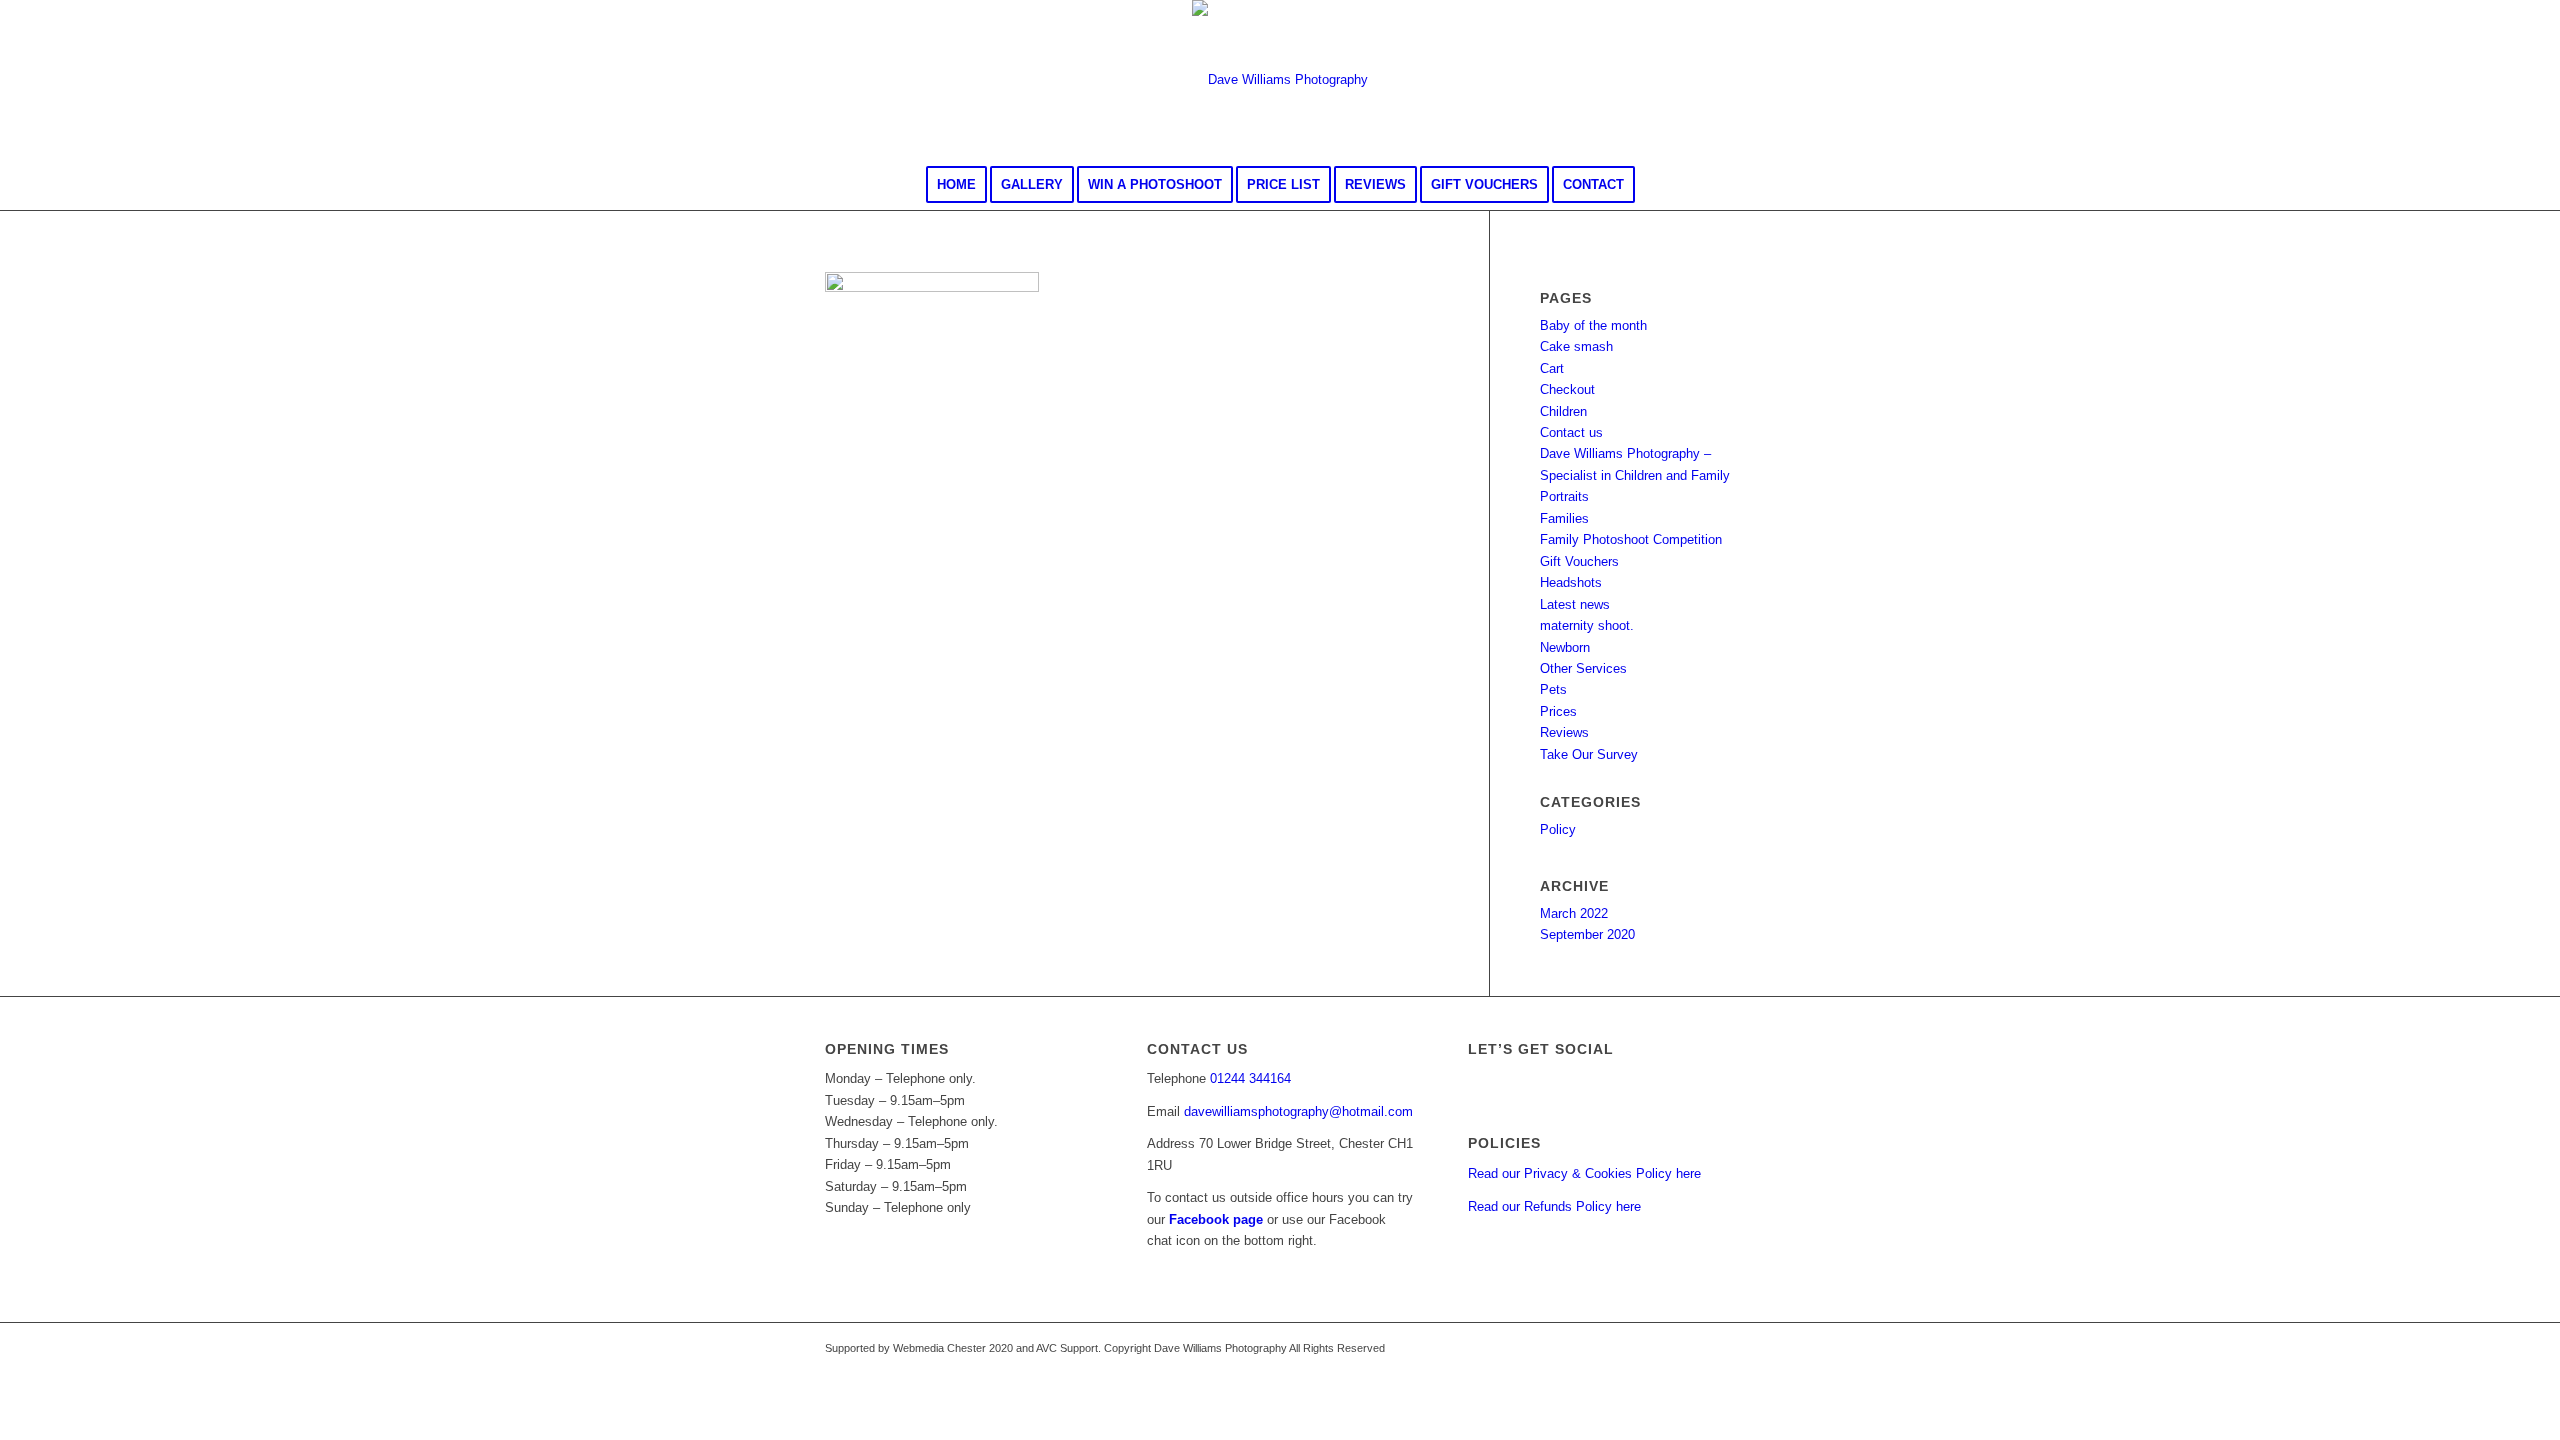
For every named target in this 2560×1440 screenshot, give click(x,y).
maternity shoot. (1587, 625)
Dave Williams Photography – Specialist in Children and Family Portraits (1635, 475)
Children (1563, 411)
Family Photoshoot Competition (1631, 539)
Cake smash (1576, 346)
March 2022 (1574, 913)
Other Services (1583, 668)
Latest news (1575, 604)
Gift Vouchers (1579, 561)
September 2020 (1587, 934)
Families (1564, 518)
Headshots (1571, 582)
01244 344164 (1250, 1078)
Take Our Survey (1589, 754)
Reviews (1564, 732)
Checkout (1567, 389)
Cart (1552, 368)
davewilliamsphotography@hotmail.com (1298, 1111)
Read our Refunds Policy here (1554, 1206)
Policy (1558, 829)
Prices (1558, 711)
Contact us (1571, 432)
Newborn (1565, 647)
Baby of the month (1593, 325)
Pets (1553, 689)
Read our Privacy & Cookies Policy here (1584, 1173)
